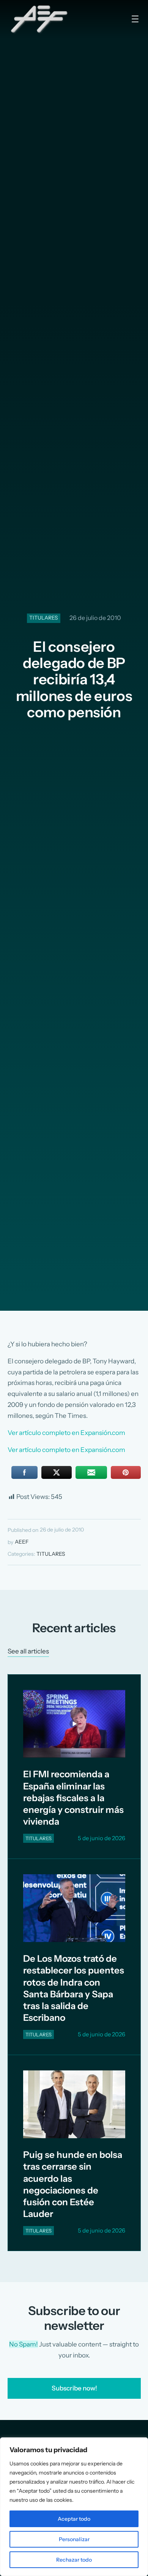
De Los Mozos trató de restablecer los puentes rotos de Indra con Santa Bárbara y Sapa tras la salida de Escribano (74, 1988)
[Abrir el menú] (135, 19)
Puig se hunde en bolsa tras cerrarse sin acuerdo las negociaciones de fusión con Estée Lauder (73, 2184)
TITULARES (44, 618)
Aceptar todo (74, 2519)
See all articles (28, 1651)
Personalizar (74, 2539)
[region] (74, 2507)
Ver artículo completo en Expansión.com (66, 1433)
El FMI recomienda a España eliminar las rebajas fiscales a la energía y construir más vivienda (73, 1798)
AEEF (22, 1542)
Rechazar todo (74, 2560)
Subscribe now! (74, 2388)
